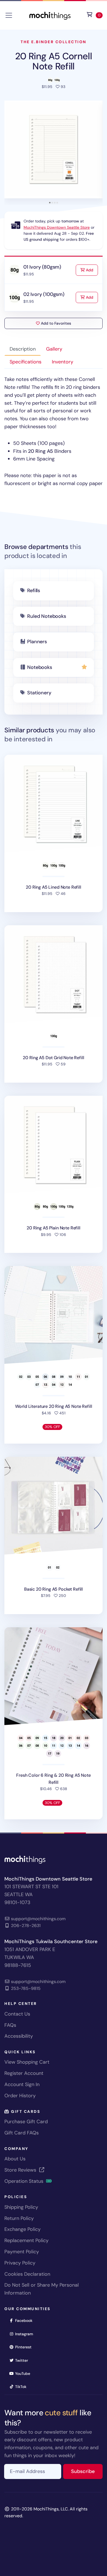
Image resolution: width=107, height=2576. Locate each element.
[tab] (50, 203)
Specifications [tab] (26, 362)
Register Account (24, 2073)
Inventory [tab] (63, 362)
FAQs (10, 2025)
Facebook (26, 2320)
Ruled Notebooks (47, 616)
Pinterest (25, 2347)
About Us (15, 2159)
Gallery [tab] (54, 349)
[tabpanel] (54, 431)
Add (91, 270)
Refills (34, 591)
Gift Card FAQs (22, 2133)
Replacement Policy (26, 2240)
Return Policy (19, 2218)
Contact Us (17, 2014)
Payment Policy (22, 2252)
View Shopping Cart (27, 2062)
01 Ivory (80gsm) (42, 267)
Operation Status (25, 2181)
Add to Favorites (55, 323)
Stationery (39, 693)
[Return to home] (50, 15)
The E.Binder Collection (54, 42)
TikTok (22, 2386)
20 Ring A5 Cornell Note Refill (54, 61)
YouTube (24, 2373)
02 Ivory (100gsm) (44, 294)
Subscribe (87, 2471)
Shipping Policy (21, 2207)
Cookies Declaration (27, 2274)
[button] (54, 149)
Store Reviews (21, 2170)
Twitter (23, 2360)
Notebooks (40, 667)
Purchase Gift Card (26, 2122)
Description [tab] (23, 349)
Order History (20, 2096)
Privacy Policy (20, 2263)
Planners (37, 642)
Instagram (26, 2334)
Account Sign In (22, 2084)
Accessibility (19, 2036)
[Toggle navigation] (9, 15)
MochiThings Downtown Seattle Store (57, 227)
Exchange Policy (22, 2229)
